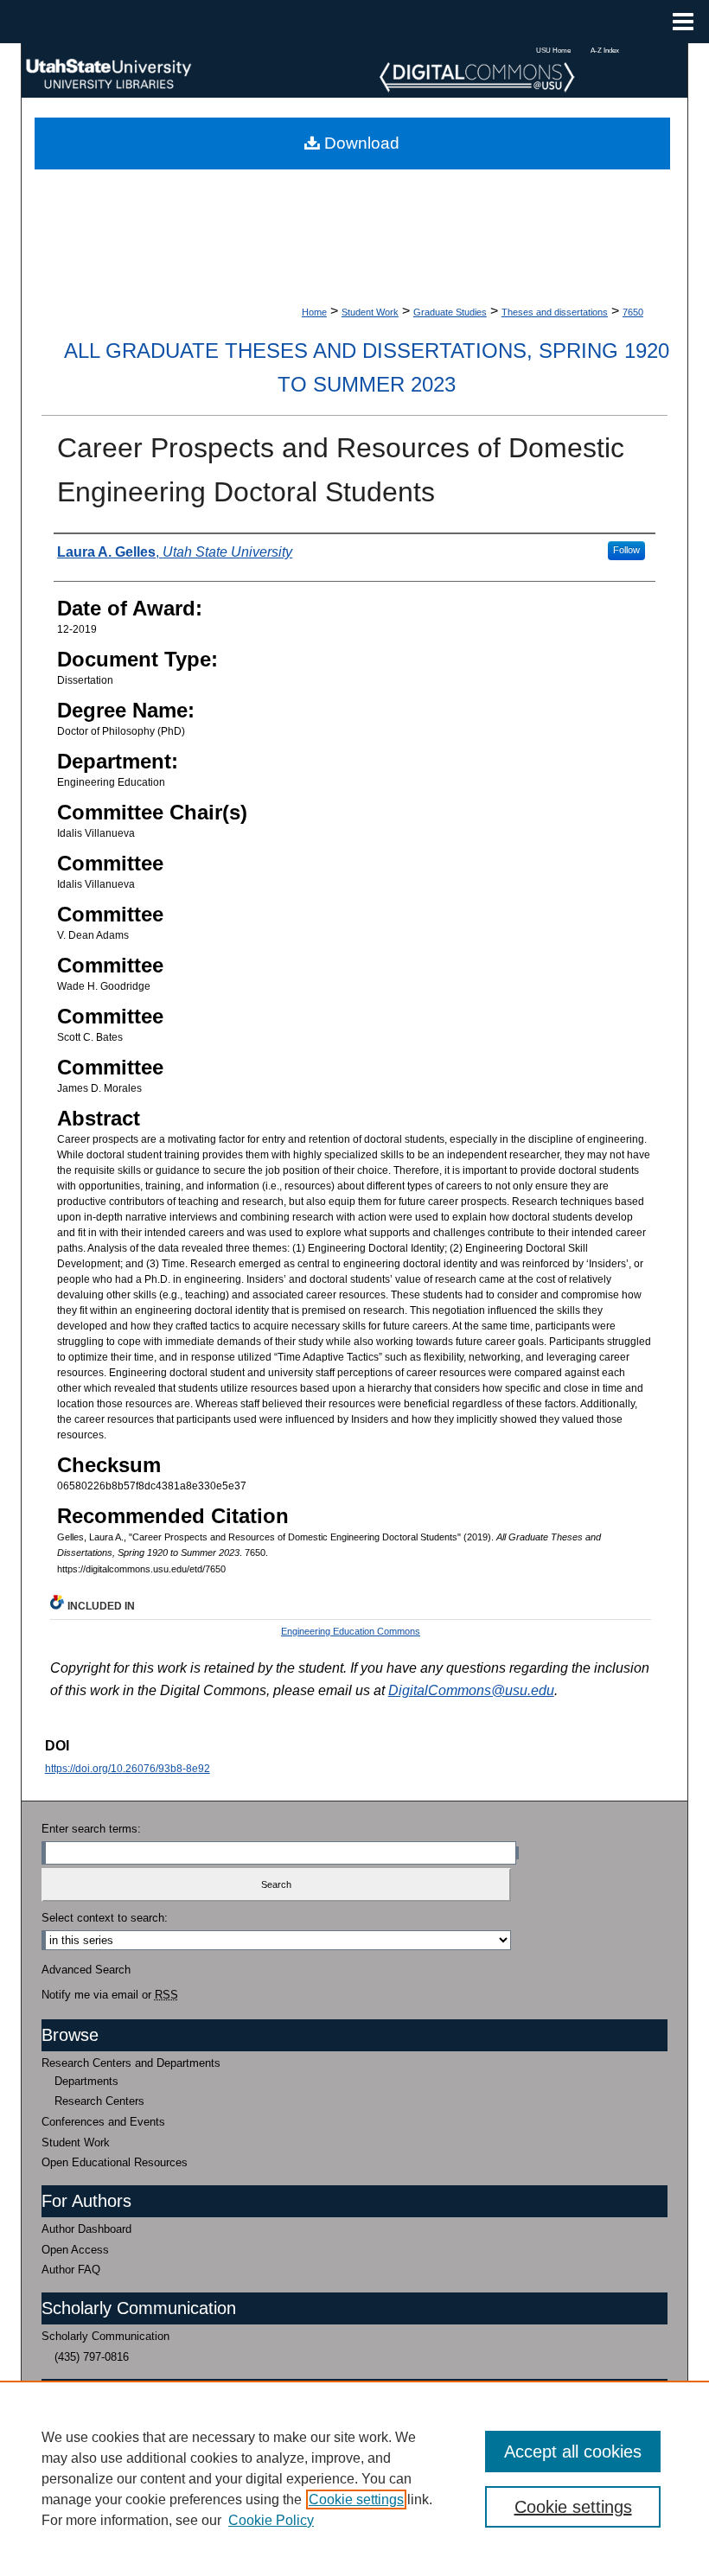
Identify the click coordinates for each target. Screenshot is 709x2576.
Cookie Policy (271, 2520)
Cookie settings (356, 2499)
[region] (354, 2478)
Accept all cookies (573, 2452)
